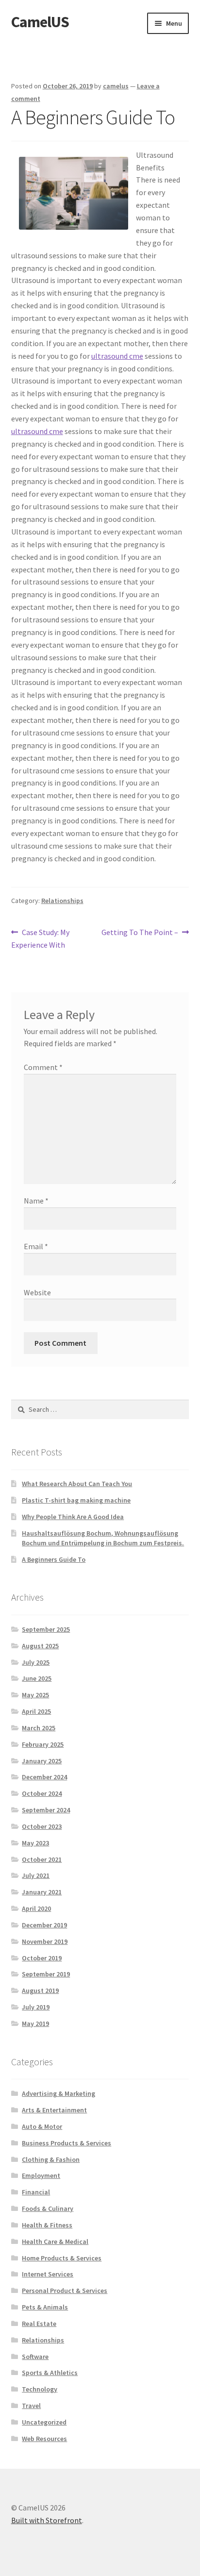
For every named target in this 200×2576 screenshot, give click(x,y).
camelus (116, 86)
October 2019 (42, 1958)
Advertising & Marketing (58, 2093)
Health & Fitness (47, 2225)
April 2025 (36, 1711)
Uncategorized (44, 2422)
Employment (41, 2175)
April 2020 (36, 1908)
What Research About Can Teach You (77, 1484)
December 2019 (44, 1925)
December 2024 (44, 1777)
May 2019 (35, 2024)
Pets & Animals (45, 2307)
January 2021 (42, 1892)
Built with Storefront (47, 2520)
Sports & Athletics (50, 2373)
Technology (40, 2389)
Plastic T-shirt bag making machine (76, 1500)
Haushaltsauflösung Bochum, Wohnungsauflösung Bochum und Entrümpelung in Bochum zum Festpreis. (103, 1538)
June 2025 (37, 1678)
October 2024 (42, 1793)
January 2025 (42, 1761)
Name (36, 1201)
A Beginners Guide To (54, 1559)
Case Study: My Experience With (41, 938)
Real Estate (39, 2324)
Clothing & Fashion (51, 2159)
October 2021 (42, 1859)
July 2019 (36, 2007)
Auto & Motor (42, 2126)
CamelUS (40, 22)
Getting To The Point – (140, 933)
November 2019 (45, 1941)
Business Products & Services (67, 2143)
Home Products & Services (62, 2258)
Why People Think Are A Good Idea (73, 1517)
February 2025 (43, 1744)
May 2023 (35, 1843)
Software (35, 2357)
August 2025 (40, 1646)
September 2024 (46, 1810)
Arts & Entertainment (54, 2110)
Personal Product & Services (65, 2291)
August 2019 (40, 1991)
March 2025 (39, 1728)
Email (36, 1246)
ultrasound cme (117, 356)
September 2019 (46, 1974)
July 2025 (36, 1662)
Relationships (62, 901)
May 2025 (35, 1695)
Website (37, 1292)
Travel (31, 2406)
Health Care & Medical (55, 2241)
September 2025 (46, 1629)
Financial (36, 2192)
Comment (43, 1067)
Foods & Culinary (48, 2208)
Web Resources (44, 2439)
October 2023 (42, 1826)
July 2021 (36, 1875)
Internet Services (48, 2274)
